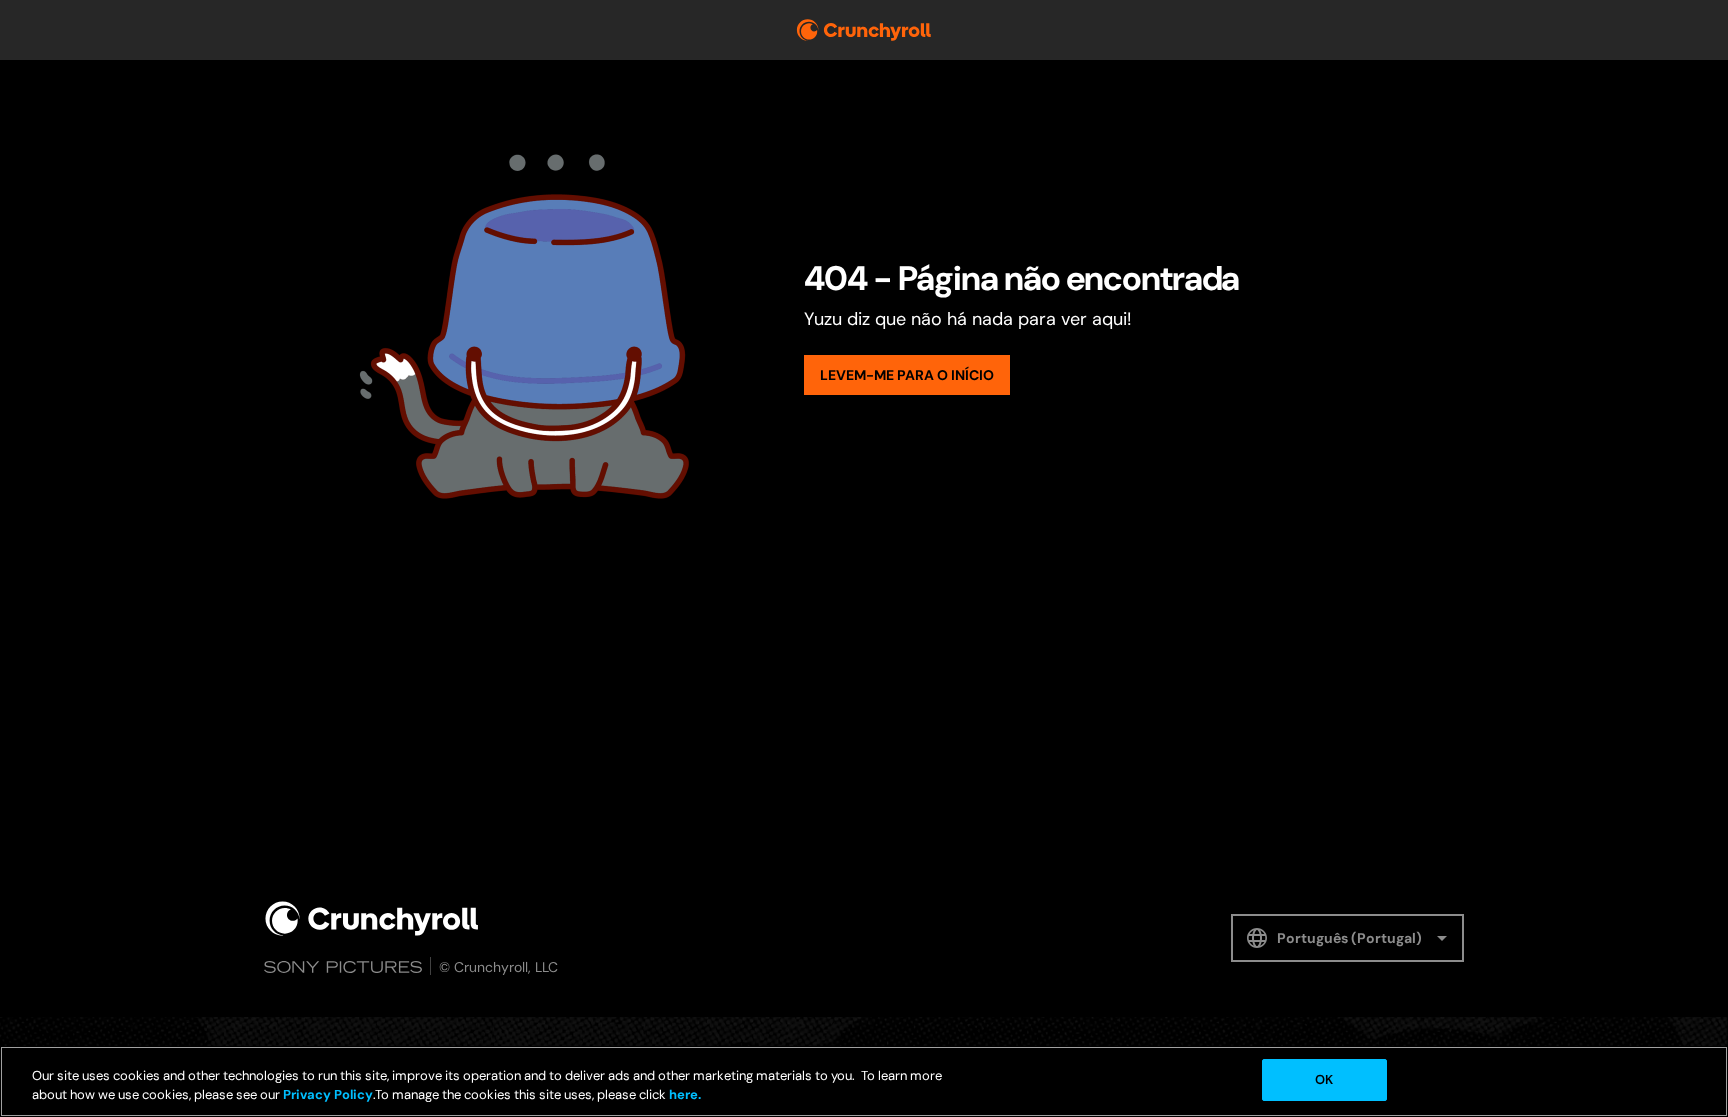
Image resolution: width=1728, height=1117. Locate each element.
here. (683, 1095)
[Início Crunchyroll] (372, 918)
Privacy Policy (328, 1095)
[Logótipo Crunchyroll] (864, 30)
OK (1324, 1079)
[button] (1347, 938)
